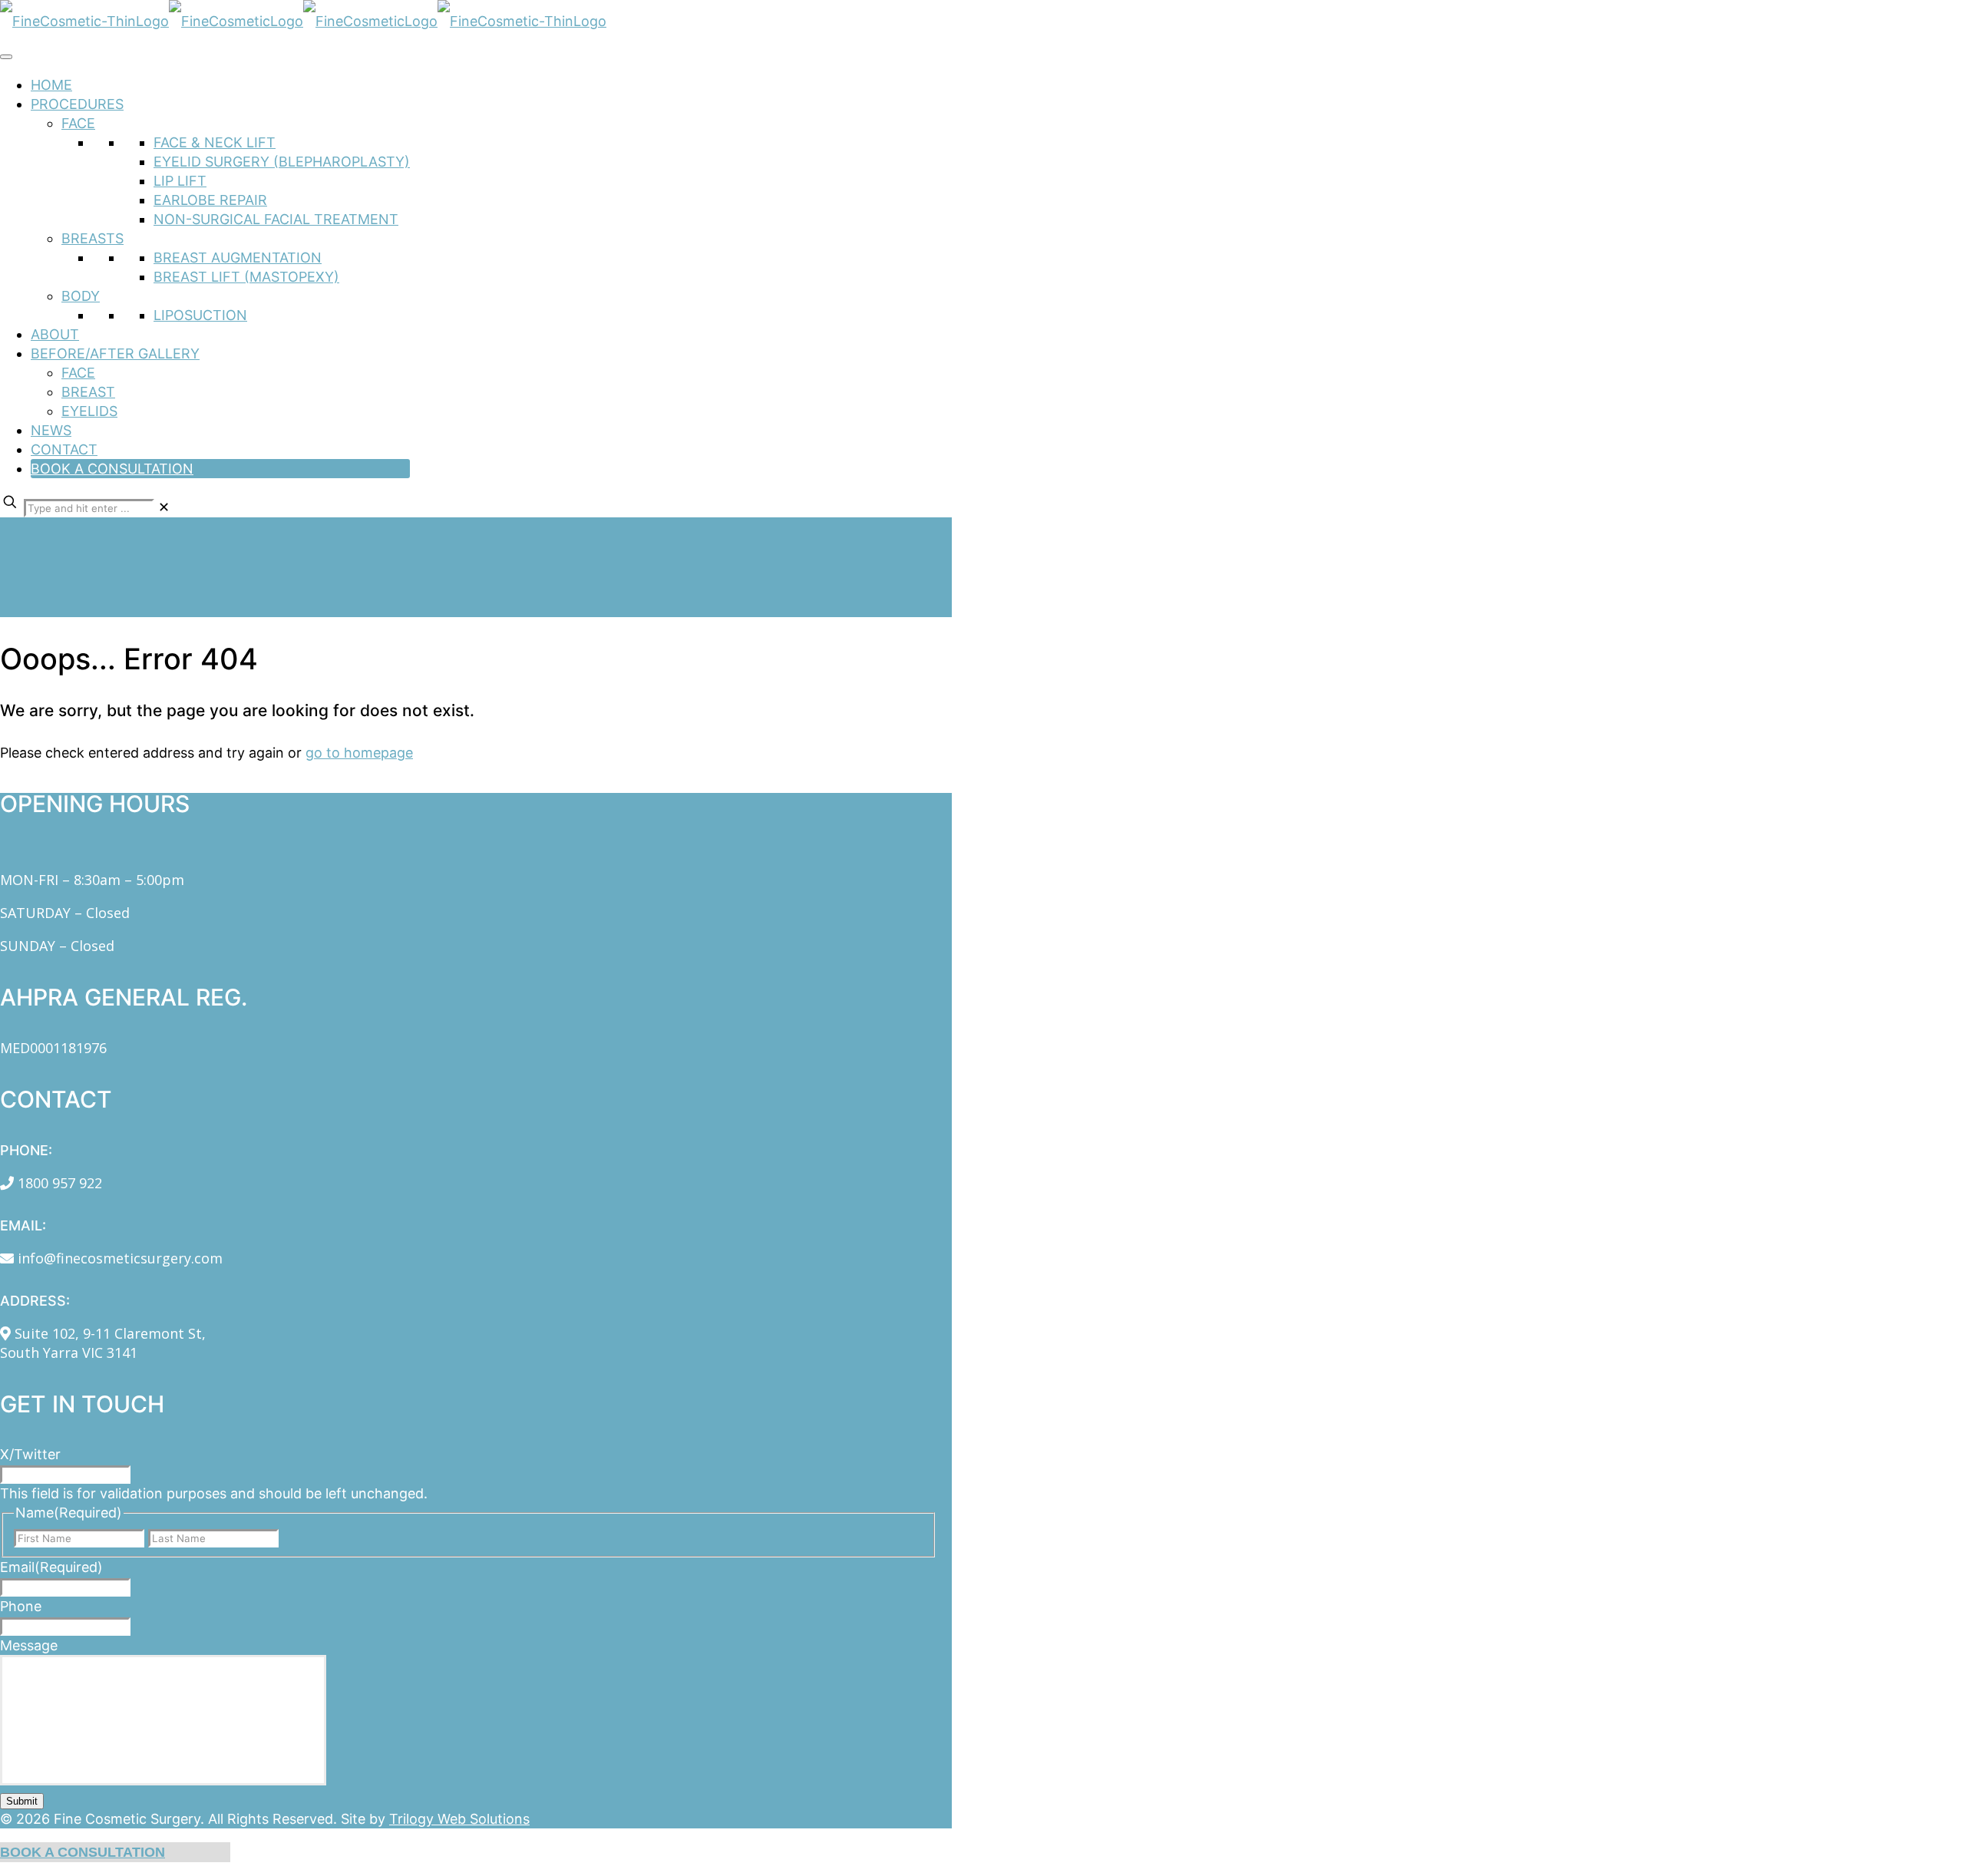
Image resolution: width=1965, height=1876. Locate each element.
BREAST (88, 392)
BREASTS (92, 238)
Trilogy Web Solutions (459, 1819)
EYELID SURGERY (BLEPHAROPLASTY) (282, 162)
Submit (22, 1801)
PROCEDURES (77, 104)
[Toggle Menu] (6, 57)
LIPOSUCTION (200, 315)
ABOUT (55, 334)
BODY (81, 296)
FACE (78, 123)
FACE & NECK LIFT (215, 142)
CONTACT (64, 449)
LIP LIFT (180, 181)
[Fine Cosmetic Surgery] (303, 21)
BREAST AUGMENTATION (238, 258)
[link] (164, 507)
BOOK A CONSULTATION (112, 469)
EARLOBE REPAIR (210, 200)
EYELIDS (89, 411)
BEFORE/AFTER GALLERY (115, 353)
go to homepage (359, 753)
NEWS (51, 430)
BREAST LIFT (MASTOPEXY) (246, 277)
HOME (51, 85)
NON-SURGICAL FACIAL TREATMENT (276, 219)
